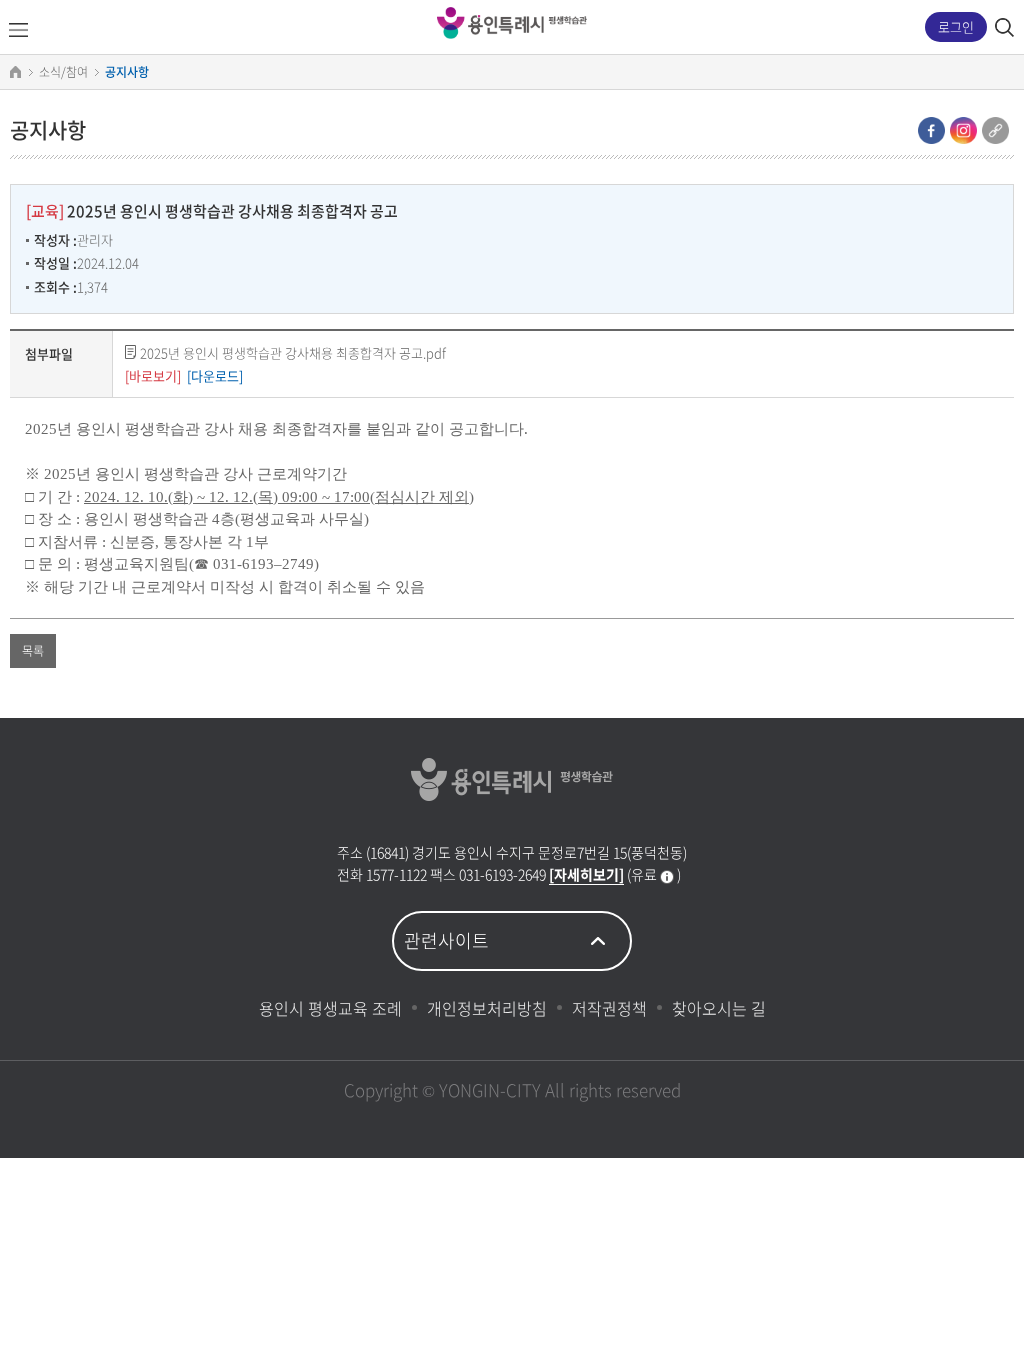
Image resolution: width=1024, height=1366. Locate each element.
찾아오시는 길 (719, 1008)
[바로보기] (153, 375)
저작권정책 (609, 1008)
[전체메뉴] (18, 30)
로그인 (956, 26)
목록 (33, 651)
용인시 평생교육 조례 (330, 1008)
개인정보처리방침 (487, 1008)
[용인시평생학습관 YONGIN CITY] (512, 23)
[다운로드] (215, 375)
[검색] (1004, 27)
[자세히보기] (586, 874)
